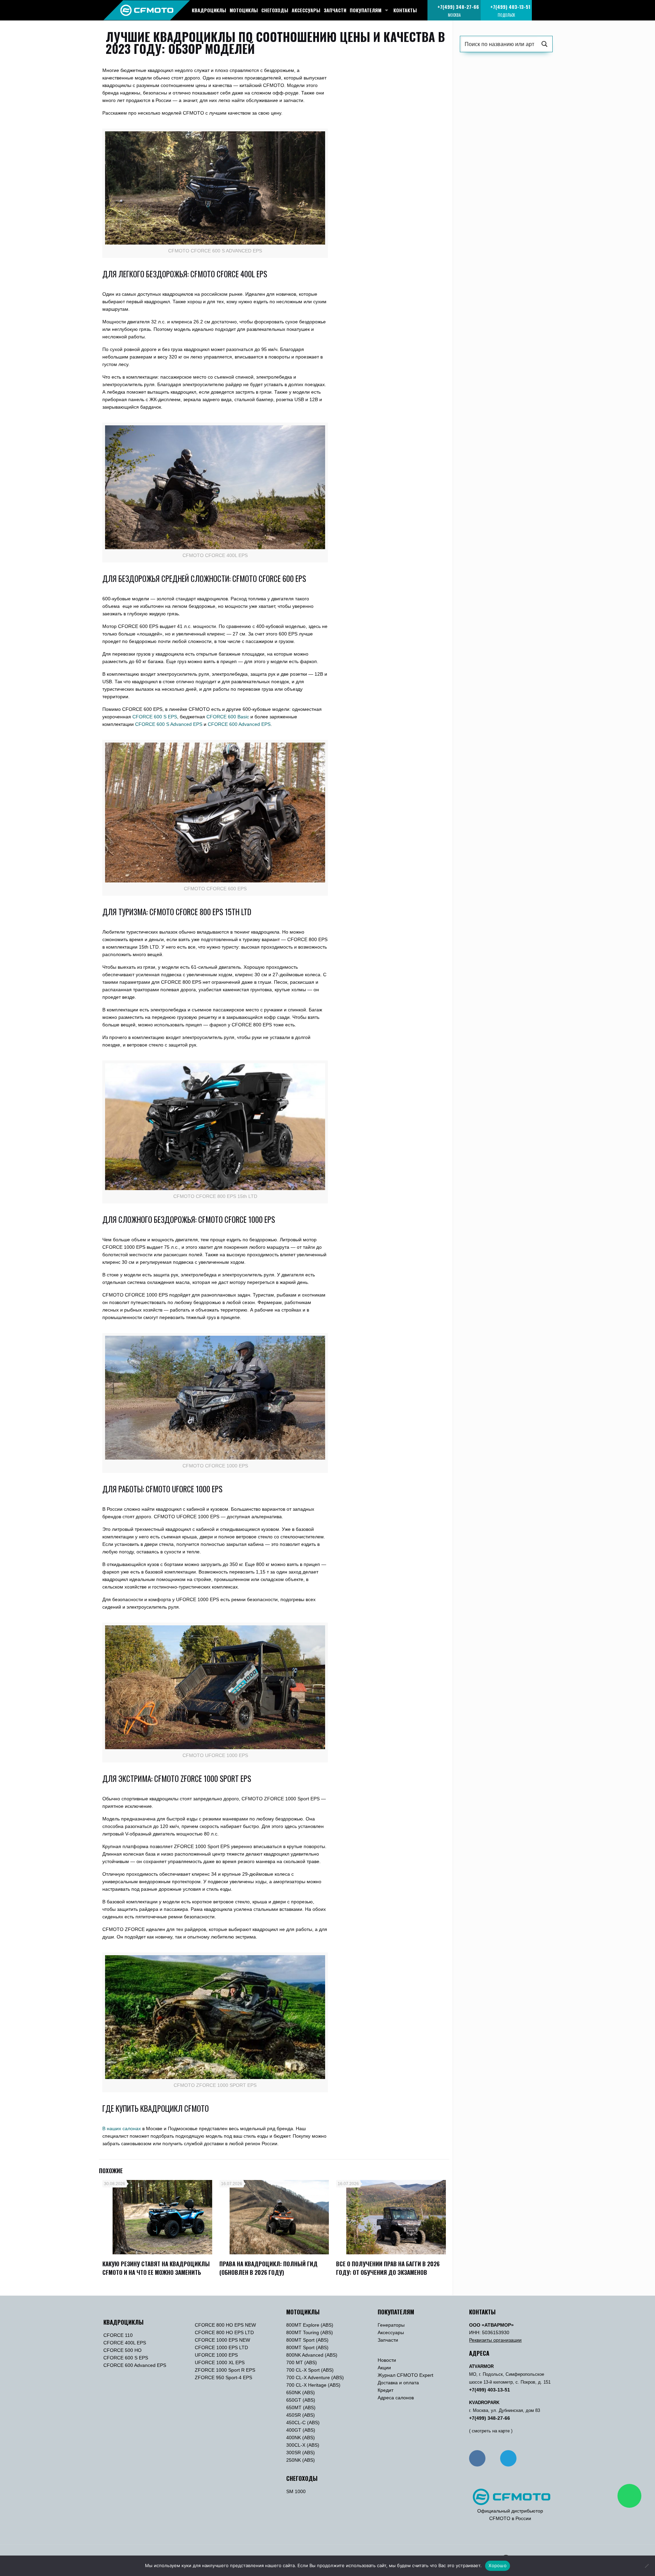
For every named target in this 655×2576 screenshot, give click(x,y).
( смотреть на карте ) (491, 2431)
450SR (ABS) (301, 2415)
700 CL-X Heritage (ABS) (313, 2385)
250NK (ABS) (301, 2460)
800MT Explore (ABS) (310, 2325)
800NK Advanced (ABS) (312, 2355)
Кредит (385, 2390)
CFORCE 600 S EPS (126, 2358)
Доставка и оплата (398, 2383)
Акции (384, 2368)
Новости (387, 2360)
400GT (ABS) (301, 2430)
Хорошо (498, 2565)
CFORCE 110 (118, 2335)
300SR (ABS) (301, 2453)
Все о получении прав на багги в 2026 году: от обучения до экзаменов (388, 2268)
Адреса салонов (396, 2398)
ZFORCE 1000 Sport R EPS (225, 2370)
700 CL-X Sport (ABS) (310, 2370)
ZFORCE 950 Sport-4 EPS (223, 2377)
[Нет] (646, 2566)
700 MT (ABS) (302, 2362)
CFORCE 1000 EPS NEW (222, 2340)
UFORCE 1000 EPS (216, 2355)
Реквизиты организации (495, 2340)
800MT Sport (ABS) (307, 2340)
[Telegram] (508, 2458)
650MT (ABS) (301, 2407)
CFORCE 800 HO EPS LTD (224, 2332)
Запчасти (388, 2340)
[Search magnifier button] (544, 44)
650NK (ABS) (301, 2392)
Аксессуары (391, 2332)
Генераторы (391, 2325)
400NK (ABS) (301, 2438)
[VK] (477, 2458)
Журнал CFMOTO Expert (405, 2375)
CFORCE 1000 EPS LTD (221, 2347)
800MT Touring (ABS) (310, 2332)
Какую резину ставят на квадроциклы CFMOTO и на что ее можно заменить (156, 2268)
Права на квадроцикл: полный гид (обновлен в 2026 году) (268, 2268)
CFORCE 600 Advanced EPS (135, 2365)
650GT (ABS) (301, 2400)
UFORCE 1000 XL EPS (220, 2362)
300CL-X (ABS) (303, 2445)
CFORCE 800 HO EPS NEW (225, 2325)
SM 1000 (296, 2491)
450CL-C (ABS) (303, 2423)
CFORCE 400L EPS (125, 2343)
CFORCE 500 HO (122, 2350)
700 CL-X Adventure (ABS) (315, 2377)
